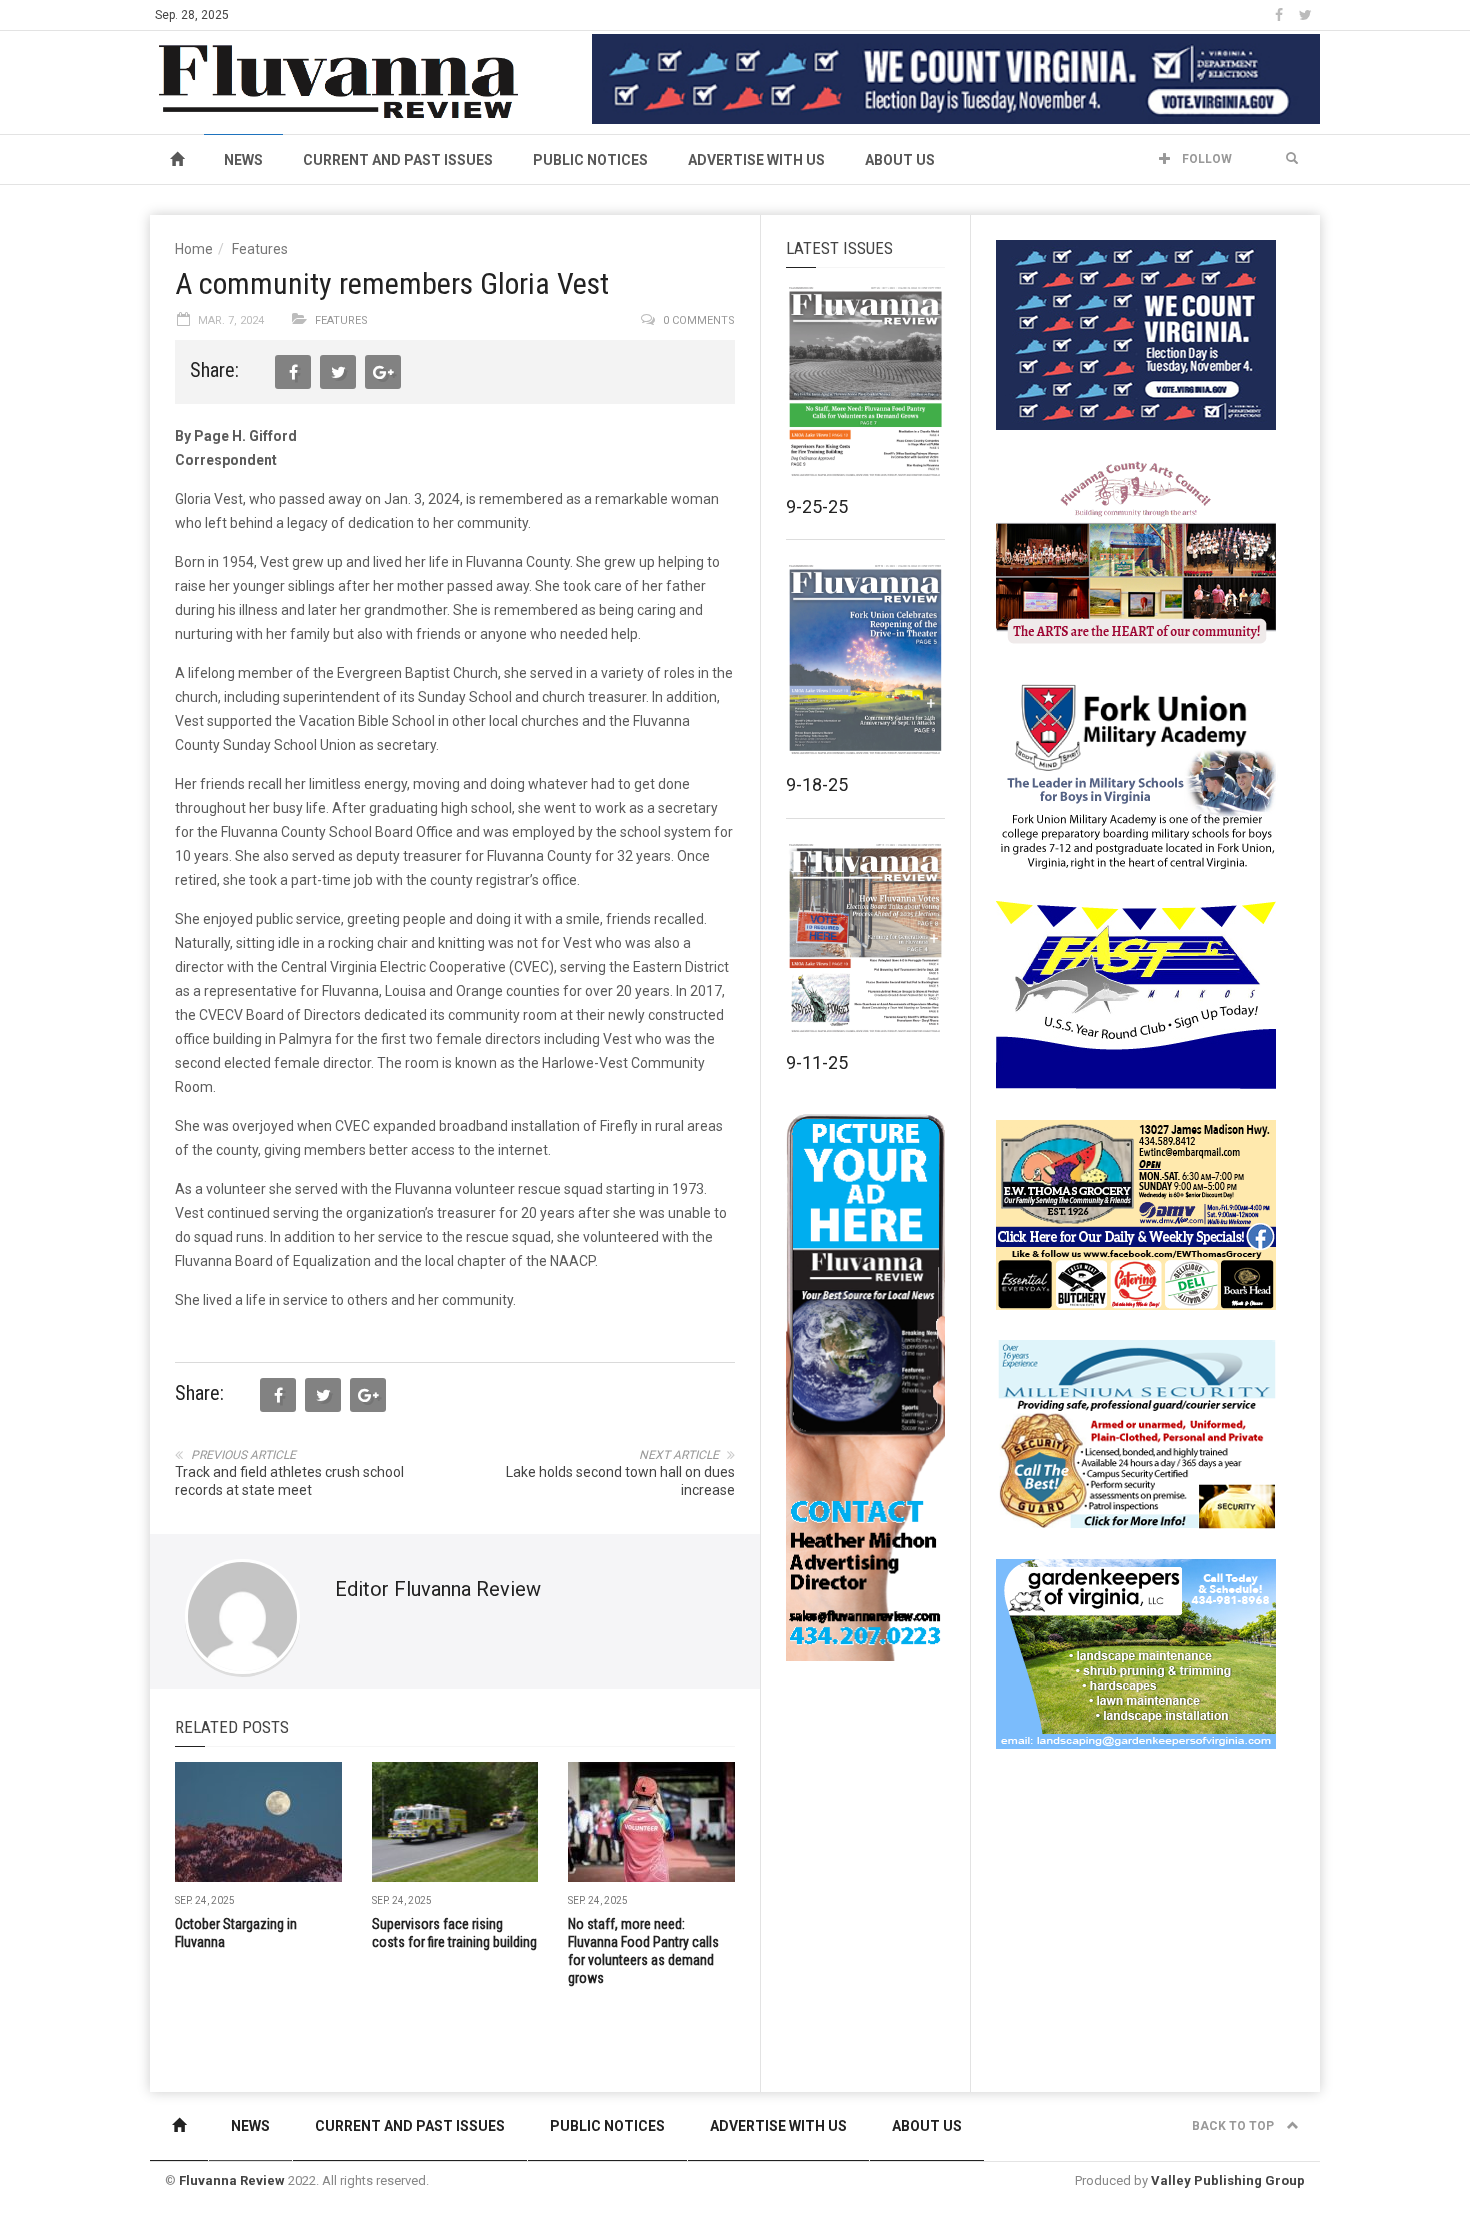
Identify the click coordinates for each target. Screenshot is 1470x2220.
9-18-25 (817, 784)
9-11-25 (817, 1062)
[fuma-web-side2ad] (1137, 774)
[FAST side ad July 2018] (1136, 994)
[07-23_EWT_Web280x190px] (1136, 1214)
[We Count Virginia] (956, 78)
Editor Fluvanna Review (438, 1589)
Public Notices (590, 160)
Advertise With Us (756, 160)
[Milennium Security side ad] (1136, 1433)
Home (194, 249)
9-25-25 (817, 506)
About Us (900, 160)
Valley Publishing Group (1228, 2180)
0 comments (699, 320)
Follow (1205, 159)
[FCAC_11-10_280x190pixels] (1136, 554)
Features (260, 249)
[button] (1292, 159)
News (243, 160)
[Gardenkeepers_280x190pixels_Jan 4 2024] (1136, 1653)
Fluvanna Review (232, 2180)
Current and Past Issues (398, 160)
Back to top (1234, 2126)
